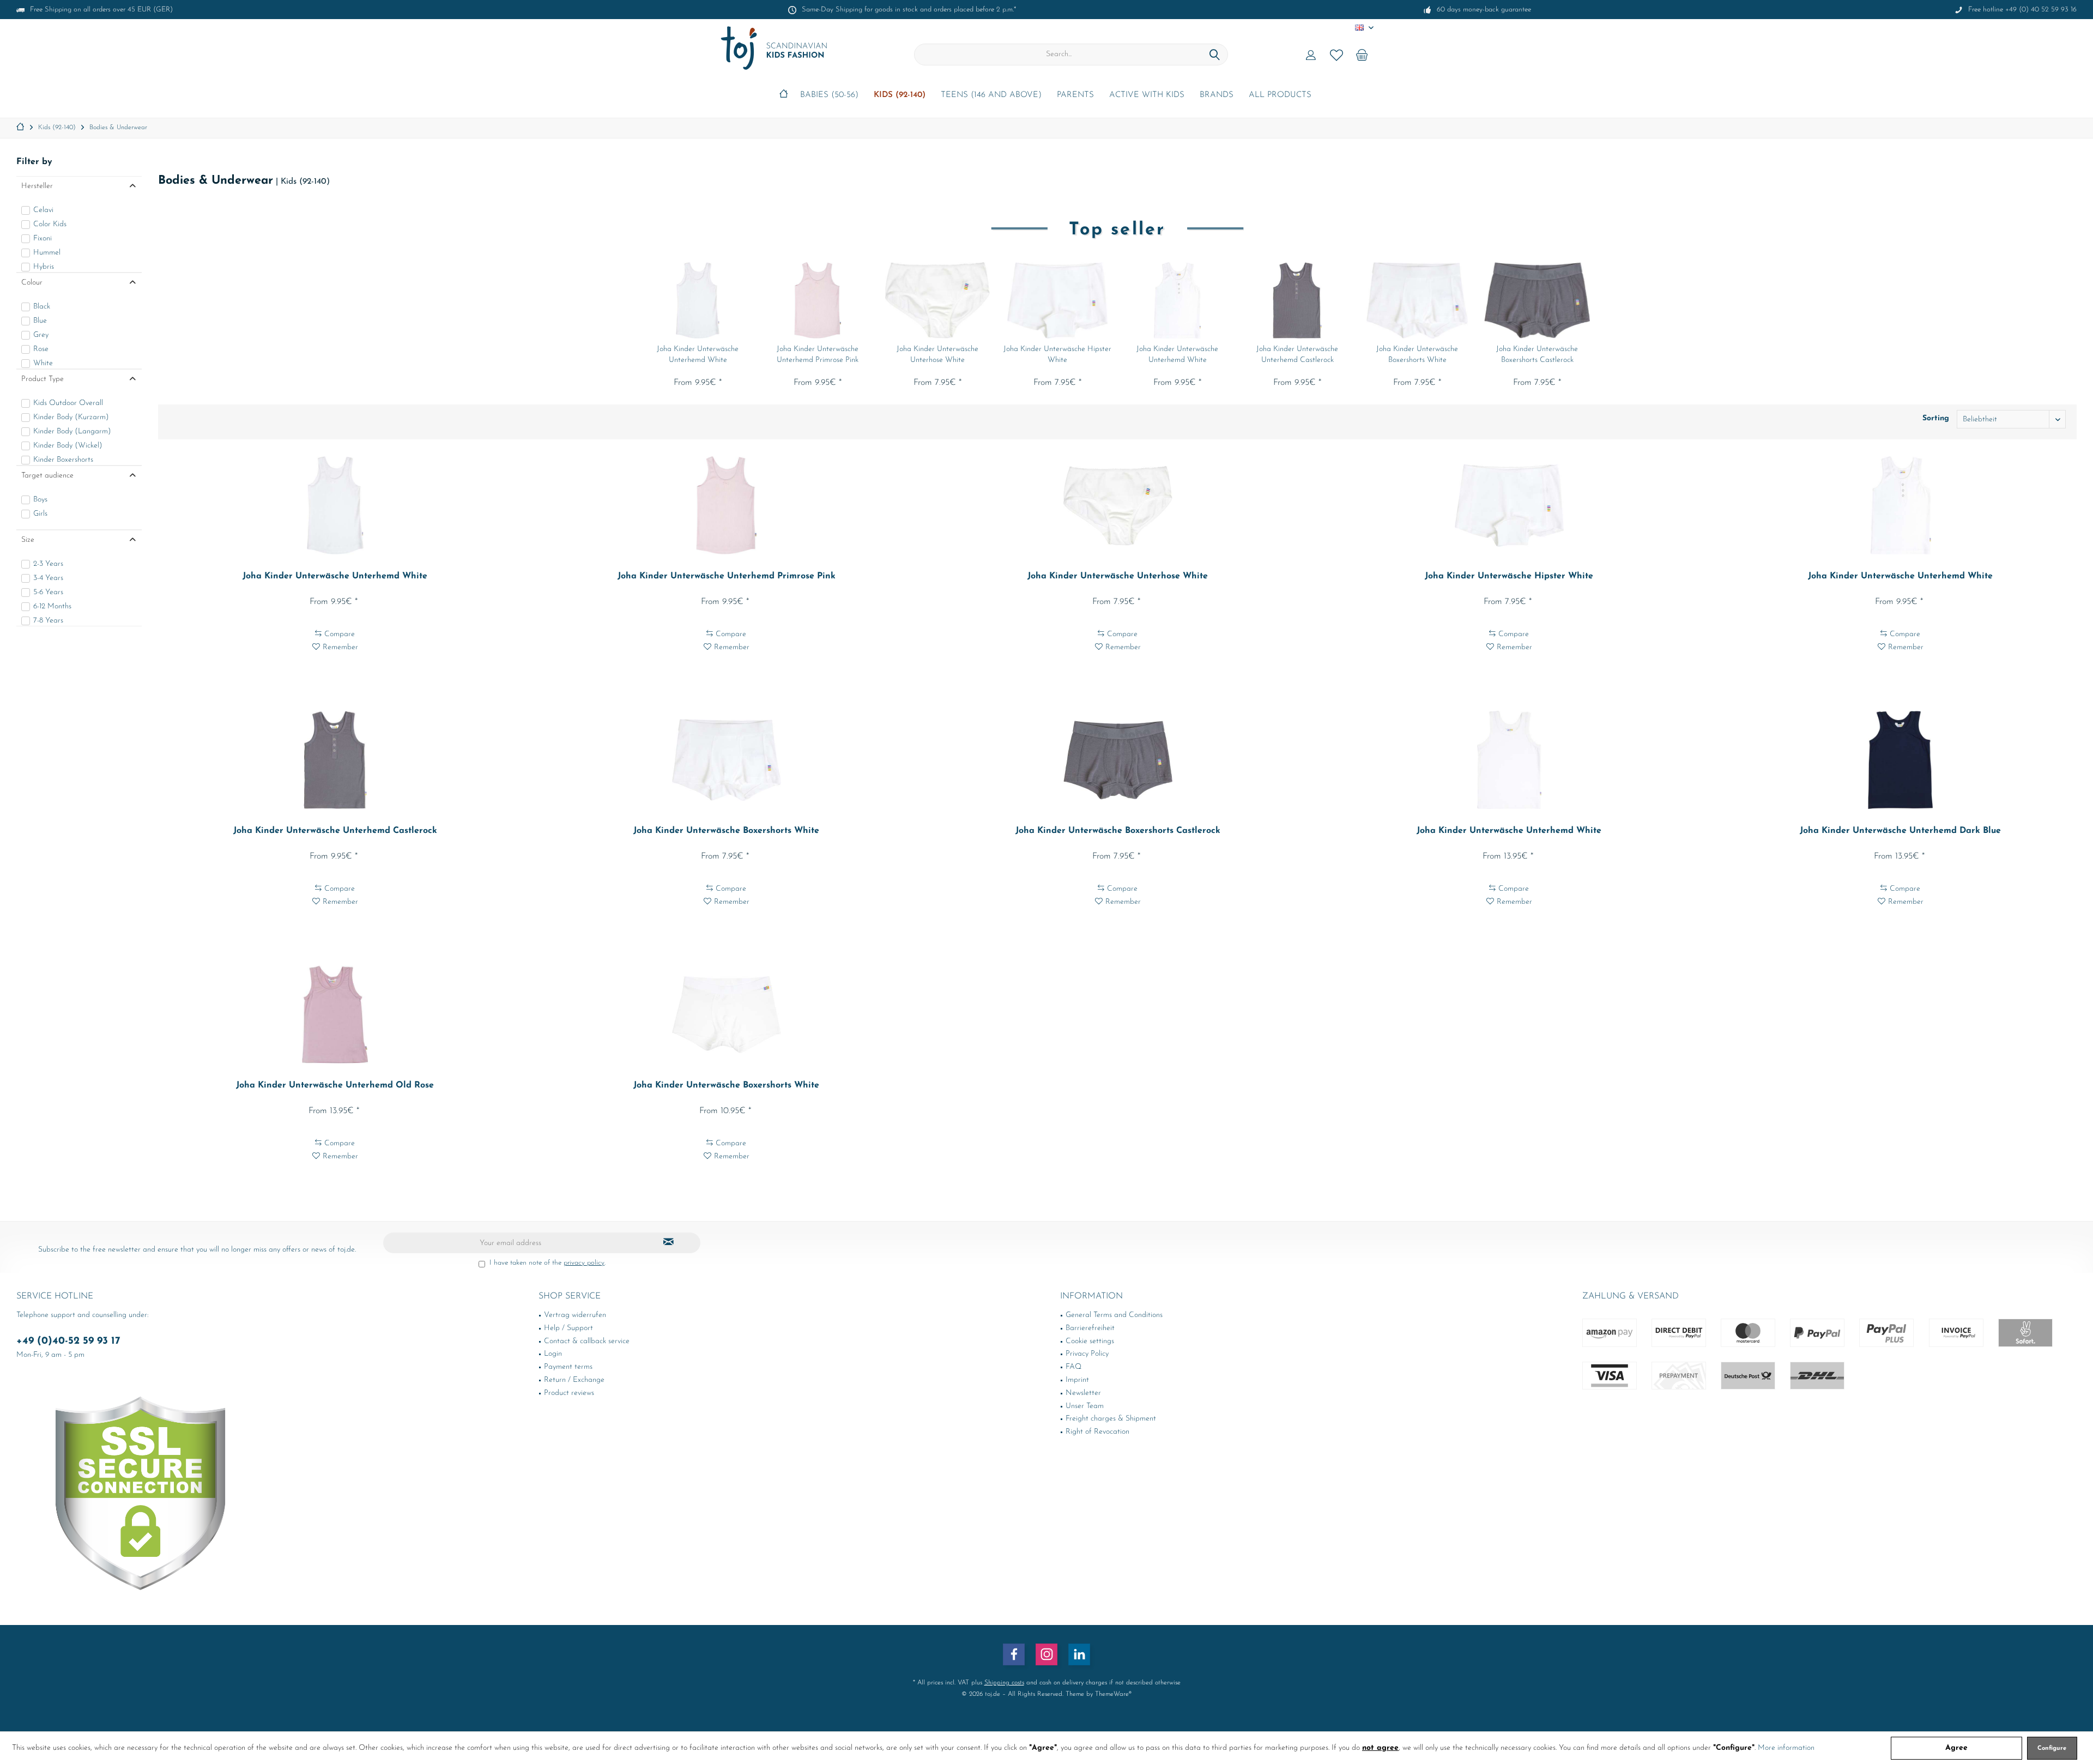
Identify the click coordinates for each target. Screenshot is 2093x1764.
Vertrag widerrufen (575, 1315)
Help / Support (568, 1328)
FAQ (1073, 1367)
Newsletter (1083, 1393)
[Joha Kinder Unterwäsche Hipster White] (1057, 300)
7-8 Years (48, 621)
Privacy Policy (1087, 1354)
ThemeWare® (1113, 1694)
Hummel (47, 253)
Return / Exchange (574, 1380)
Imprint (1077, 1380)
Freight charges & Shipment (1111, 1419)
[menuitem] (1362, 55)
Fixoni (43, 238)
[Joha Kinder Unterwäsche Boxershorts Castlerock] (1537, 300)
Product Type (43, 379)
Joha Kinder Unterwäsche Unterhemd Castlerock (1297, 355)
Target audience (47, 476)
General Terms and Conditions (1114, 1315)
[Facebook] (1014, 1654)
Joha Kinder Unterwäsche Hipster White (1057, 355)
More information (1786, 1748)
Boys (40, 500)
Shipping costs (1004, 1683)
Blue (40, 321)
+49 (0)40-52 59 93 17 (68, 1341)
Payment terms (568, 1367)
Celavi (43, 210)
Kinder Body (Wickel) (68, 446)
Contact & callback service (587, 1341)
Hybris (44, 267)
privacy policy (584, 1263)
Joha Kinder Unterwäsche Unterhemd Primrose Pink (818, 355)
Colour (32, 283)
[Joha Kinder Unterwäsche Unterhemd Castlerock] (1297, 300)
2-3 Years (48, 564)
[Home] (784, 96)
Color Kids (50, 224)
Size (28, 540)
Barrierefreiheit (1090, 1328)
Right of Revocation (1097, 1432)
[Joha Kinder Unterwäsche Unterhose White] (937, 300)
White (43, 363)
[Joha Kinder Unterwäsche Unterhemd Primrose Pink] (818, 300)
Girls (40, 514)
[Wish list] (1336, 55)
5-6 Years (48, 592)
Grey (41, 335)
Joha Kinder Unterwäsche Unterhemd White (698, 355)
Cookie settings (1090, 1341)
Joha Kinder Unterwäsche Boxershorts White (1417, 355)
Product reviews (569, 1393)
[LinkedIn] (1079, 1654)
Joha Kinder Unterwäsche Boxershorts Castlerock (1537, 355)
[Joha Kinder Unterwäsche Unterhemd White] (698, 300)
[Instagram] (1046, 1654)
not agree (1380, 1748)
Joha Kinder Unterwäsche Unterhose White (937, 355)
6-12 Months (52, 606)
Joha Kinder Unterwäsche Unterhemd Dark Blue (1900, 831)
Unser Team (1085, 1406)
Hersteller (37, 186)
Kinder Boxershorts (63, 460)
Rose (41, 349)
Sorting (1936, 418)
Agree (1956, 1748)
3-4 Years (48, 578)
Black (42, 307)
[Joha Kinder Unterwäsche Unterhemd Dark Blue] (1901, 760)
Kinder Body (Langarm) (72, 431)
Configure (2052, 1748)
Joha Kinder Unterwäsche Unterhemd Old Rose (335, 1085)
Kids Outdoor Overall (68, 403)
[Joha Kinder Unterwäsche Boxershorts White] (1417, 300)
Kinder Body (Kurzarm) (71, 417)
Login (553, 1354)
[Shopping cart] (1362, 55)
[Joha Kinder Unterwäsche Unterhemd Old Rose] (335, 1014)
